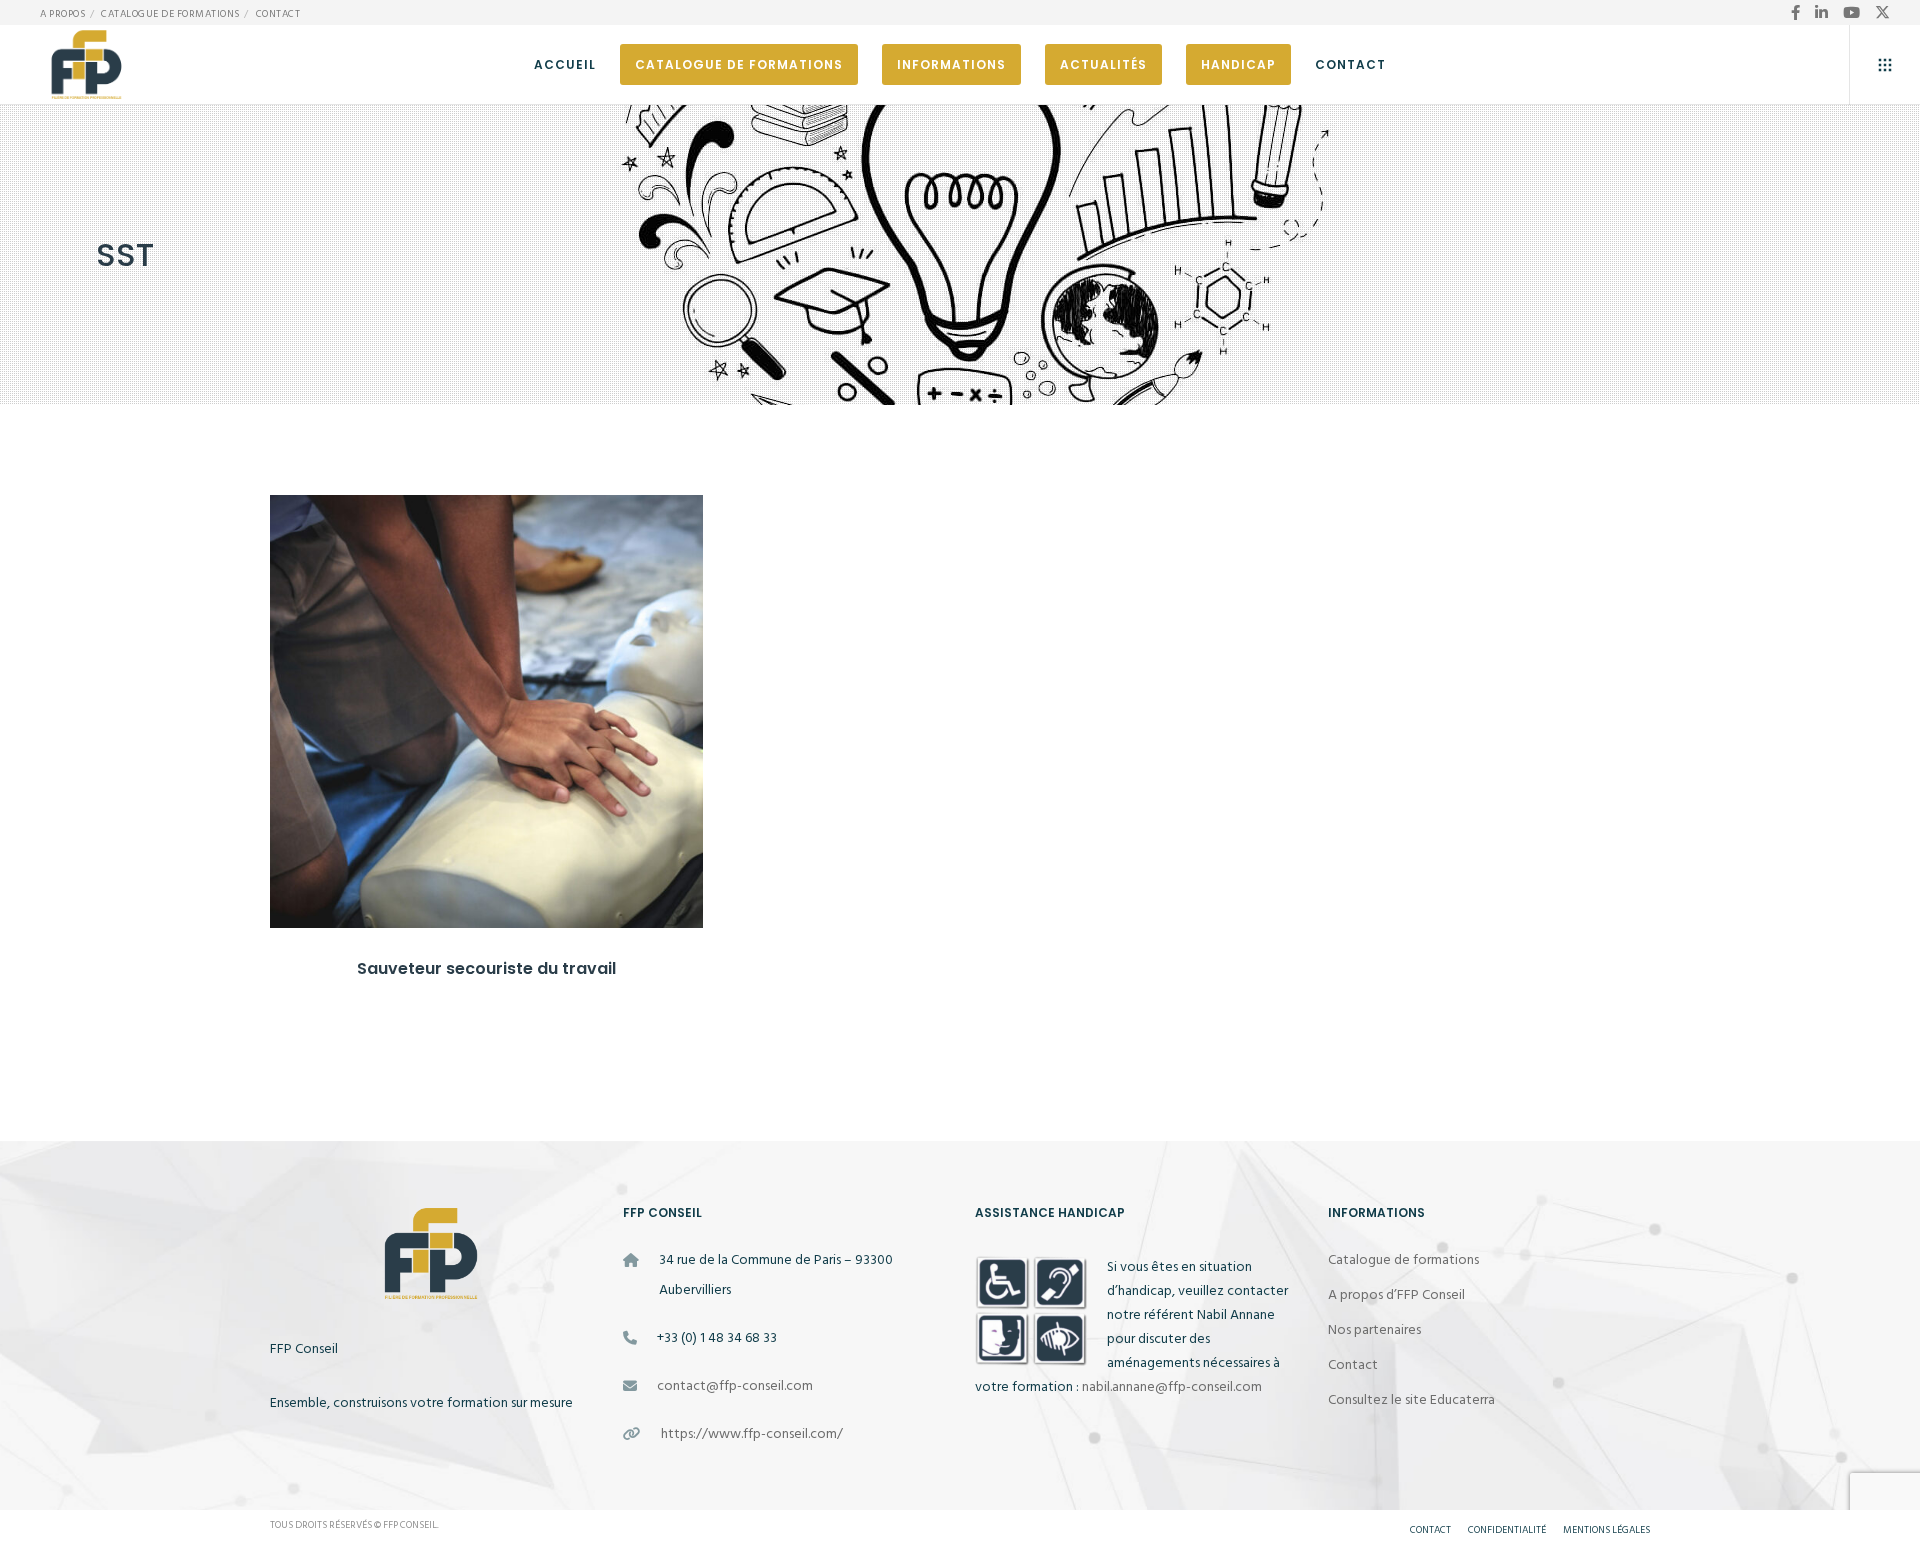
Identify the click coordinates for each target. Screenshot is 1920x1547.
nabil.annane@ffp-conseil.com (1172, 1386)
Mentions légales (1606, 1530)
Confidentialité (1507, 1530)
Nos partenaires (1374, 1329)
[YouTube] (1851, 12)
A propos (62, 14)
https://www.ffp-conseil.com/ (752, 1433)
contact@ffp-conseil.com (735, 1385)
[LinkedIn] (1821, 12)
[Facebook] (1795, 12)
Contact (278, 14)
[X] (1882, 12)
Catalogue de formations (170, 14)
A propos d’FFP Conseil (1396, 1294)
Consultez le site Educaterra (1411, 1399)
